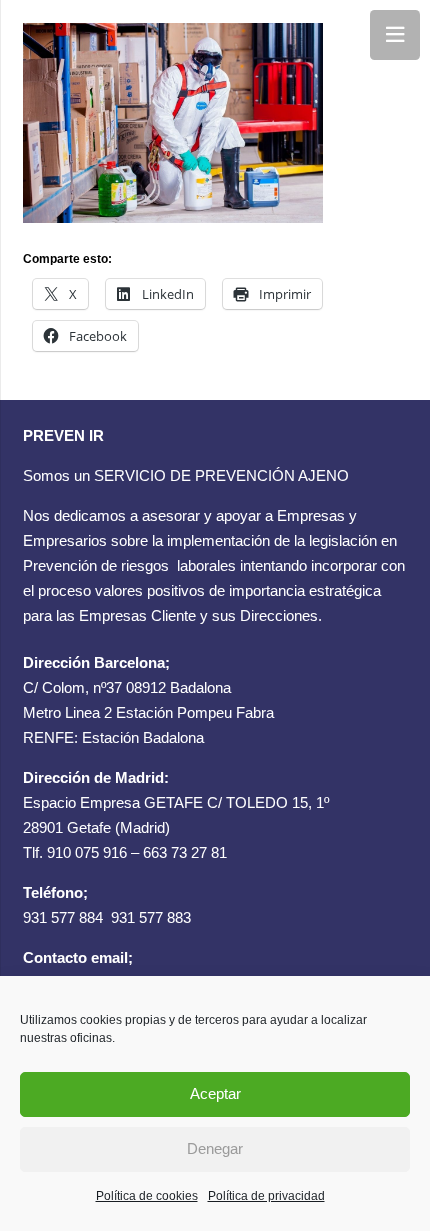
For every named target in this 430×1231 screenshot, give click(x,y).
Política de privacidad (266, 1196)
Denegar (215, 1148)
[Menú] (395, 35)
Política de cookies (147, 1196)
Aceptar (215, 1093)
